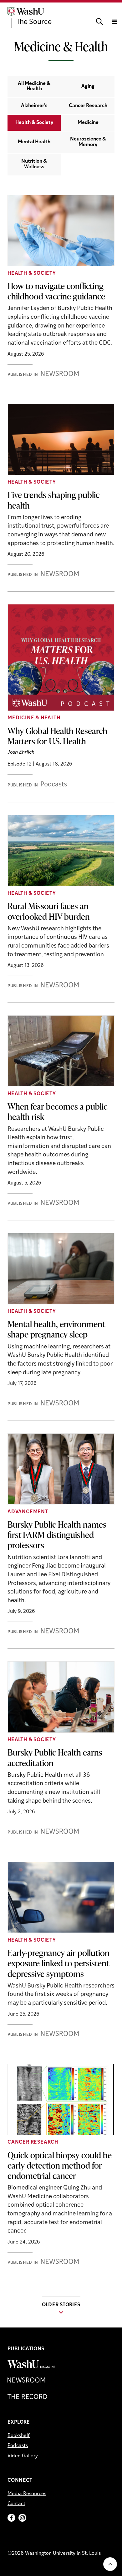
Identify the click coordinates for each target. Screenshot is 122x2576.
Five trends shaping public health (53, 500)
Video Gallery (23, 2456)
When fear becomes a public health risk (57, 1111)
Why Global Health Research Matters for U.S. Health (57, 736)
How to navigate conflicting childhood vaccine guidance (56, 291)
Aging (88, 86)
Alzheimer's (34, 106)
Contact (16, 2504)
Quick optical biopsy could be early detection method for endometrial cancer (60, 2165)
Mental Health (34, 142)
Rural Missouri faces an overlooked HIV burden (49, 911)
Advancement (28, 1512)
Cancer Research (88, 106)
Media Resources (27, 2494)
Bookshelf (19, 2436)
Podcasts (18, 2446)
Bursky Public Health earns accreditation (55, 1757)
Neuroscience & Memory (88, 142)
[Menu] (114, 16)
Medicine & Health (34, 718)
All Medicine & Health (34, 86)
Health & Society (34, 123)
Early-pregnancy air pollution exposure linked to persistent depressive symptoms (58, 1963)
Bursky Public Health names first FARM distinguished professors (57, 1534)
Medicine (88, 123)
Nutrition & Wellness (34, 164)
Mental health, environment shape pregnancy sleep (56, 1329)
